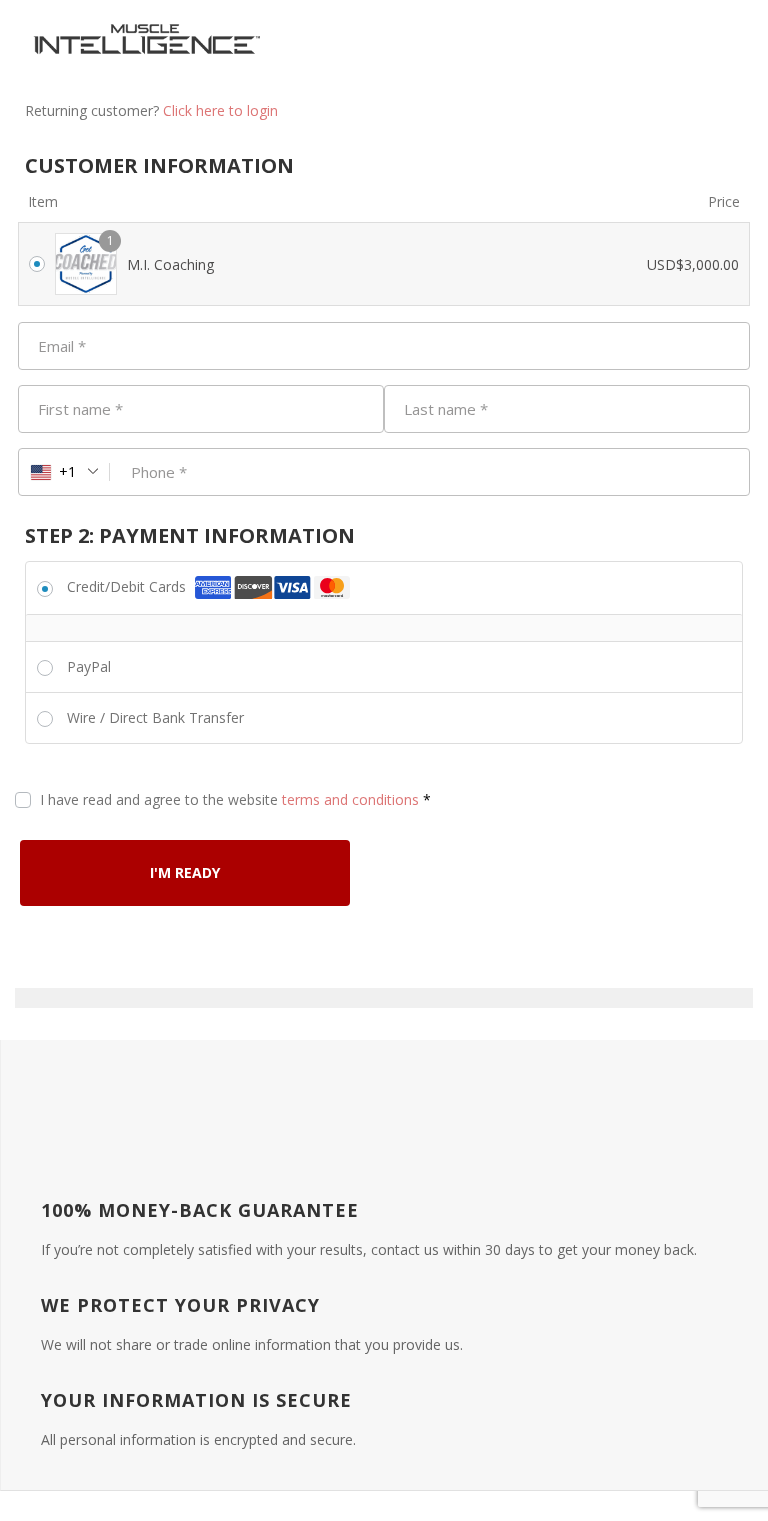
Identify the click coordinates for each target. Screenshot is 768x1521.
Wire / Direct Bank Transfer (155, 717)
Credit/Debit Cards (128, 586)
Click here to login (220, 110)
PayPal (89, 666)
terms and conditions (350, 799)
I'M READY (185, 872)
